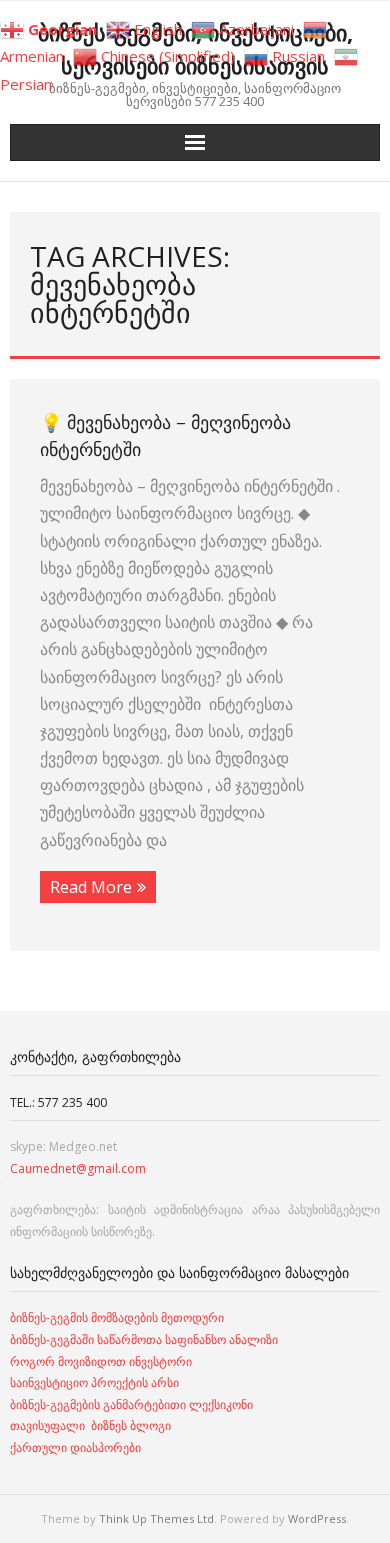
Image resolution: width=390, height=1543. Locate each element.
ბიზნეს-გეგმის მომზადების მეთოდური (117, 1317)
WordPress (317, 1518)
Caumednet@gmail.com (78, 1168)
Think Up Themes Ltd (156, 1518)
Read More (91, 887)
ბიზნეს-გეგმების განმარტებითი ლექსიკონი (131, 1404)
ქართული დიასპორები (75, 1447)
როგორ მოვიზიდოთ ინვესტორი (102, 1361)
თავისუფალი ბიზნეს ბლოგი (90, 1425)
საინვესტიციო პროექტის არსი (94, 1382)
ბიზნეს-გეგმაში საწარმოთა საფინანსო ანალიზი (145, 1339)
